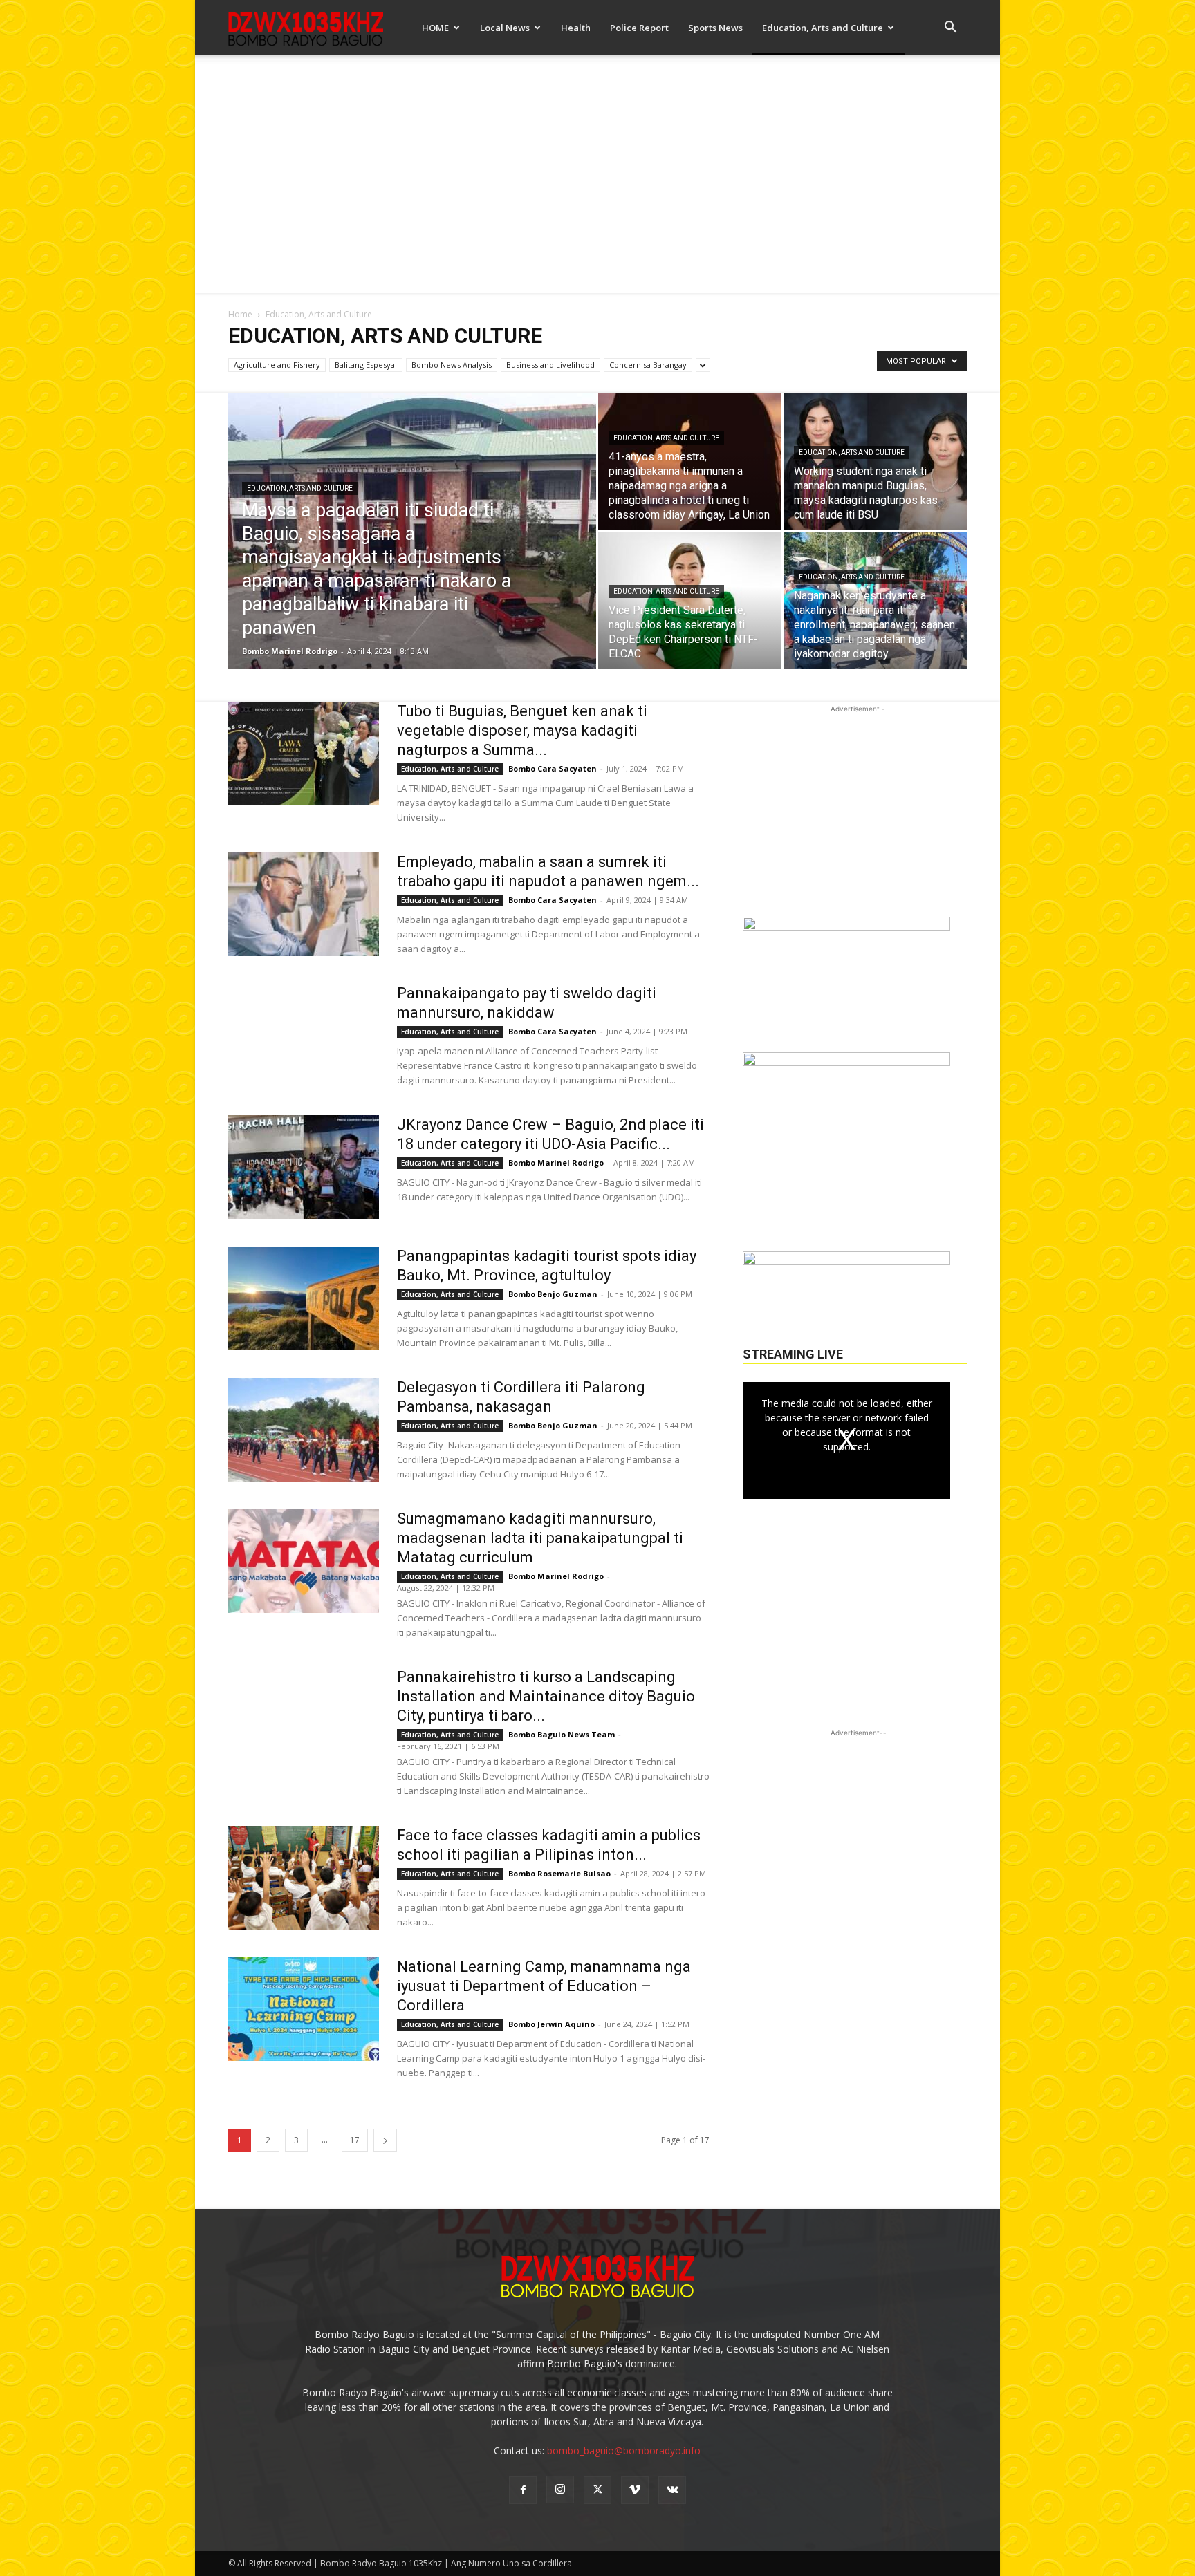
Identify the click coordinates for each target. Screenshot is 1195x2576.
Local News (505, 28)
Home (240, 314)
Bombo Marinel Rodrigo (290, 651)
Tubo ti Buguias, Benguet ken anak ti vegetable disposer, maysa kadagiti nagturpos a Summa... (522, 730)
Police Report (639, 28)
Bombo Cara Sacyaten (553, 768)
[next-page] (385, 2140)
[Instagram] (560, 2490)
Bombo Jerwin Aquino (552, 2024)
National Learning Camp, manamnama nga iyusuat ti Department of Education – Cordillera (544, 1986)
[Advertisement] (597, 169)
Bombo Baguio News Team (562, 1734)
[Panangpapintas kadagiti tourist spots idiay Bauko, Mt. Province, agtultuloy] (304, 1298)
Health (576, 28)
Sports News (715, 28)
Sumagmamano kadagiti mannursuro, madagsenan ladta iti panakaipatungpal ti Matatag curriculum (540, 1538)
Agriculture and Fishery (277, 365)
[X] (597, 2490)
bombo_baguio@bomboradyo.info (624, 2451)
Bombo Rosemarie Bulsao (559, 1873)
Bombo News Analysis (452, 365)
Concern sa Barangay (648, 365)
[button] (950, 29)
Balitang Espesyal (366, 365)
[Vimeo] (635, 2490)
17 (355, 2140)
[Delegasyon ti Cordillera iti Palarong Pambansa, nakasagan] (304, 1430)
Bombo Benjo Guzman (553, 1294)
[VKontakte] (672, 2490)
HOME (435, 28)
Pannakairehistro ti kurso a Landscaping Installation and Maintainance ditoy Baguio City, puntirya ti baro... (546, 1696)
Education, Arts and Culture (823, 28)
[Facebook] (523, 2490)
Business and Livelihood (550, 365)
